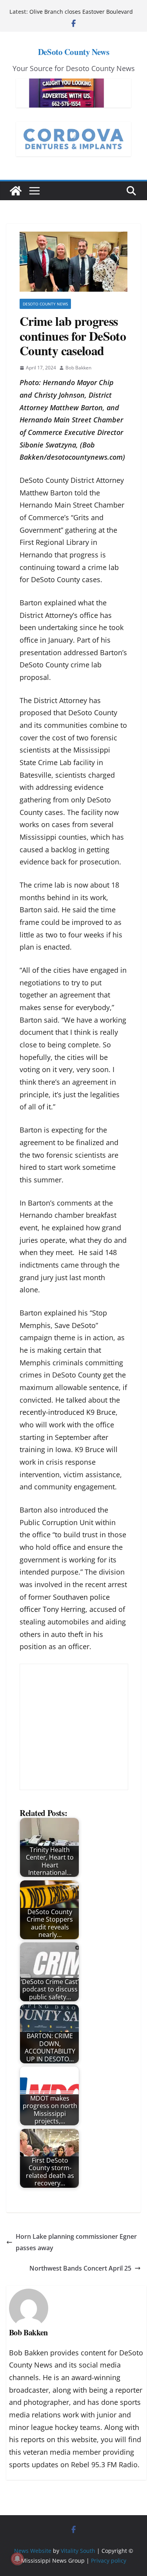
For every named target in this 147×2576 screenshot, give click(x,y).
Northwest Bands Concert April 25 (80, 2268)
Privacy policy (109, 2560)
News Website (33, 2551)
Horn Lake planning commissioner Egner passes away (76, 2242)
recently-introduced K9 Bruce (68, 1412)
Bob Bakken (78, 368)
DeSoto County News (73, 52)
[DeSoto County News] (16, 191)
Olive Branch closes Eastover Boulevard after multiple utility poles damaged (81, 16)
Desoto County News (45, 304)
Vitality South (78, 2551)
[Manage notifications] (17, 2559)
